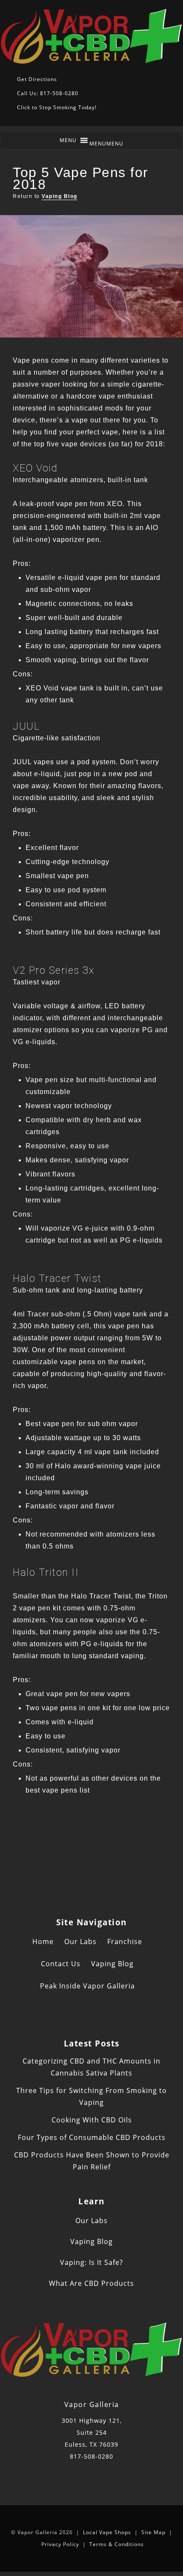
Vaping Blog (60, 196)
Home (43, 1941)
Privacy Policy (60, 2544)
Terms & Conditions (117, 2544)
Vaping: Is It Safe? (91, 2262)
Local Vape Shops (107, 2532)
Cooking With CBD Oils (92, 2120)
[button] (106, 144)
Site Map (153, 2532)
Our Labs (80, 1941)
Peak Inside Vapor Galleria (87, 1986)
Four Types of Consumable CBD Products (92, 2137)
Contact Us (61, 1964)
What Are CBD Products (91, 2283)
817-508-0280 (91, 2456)
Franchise (125, 1941)
